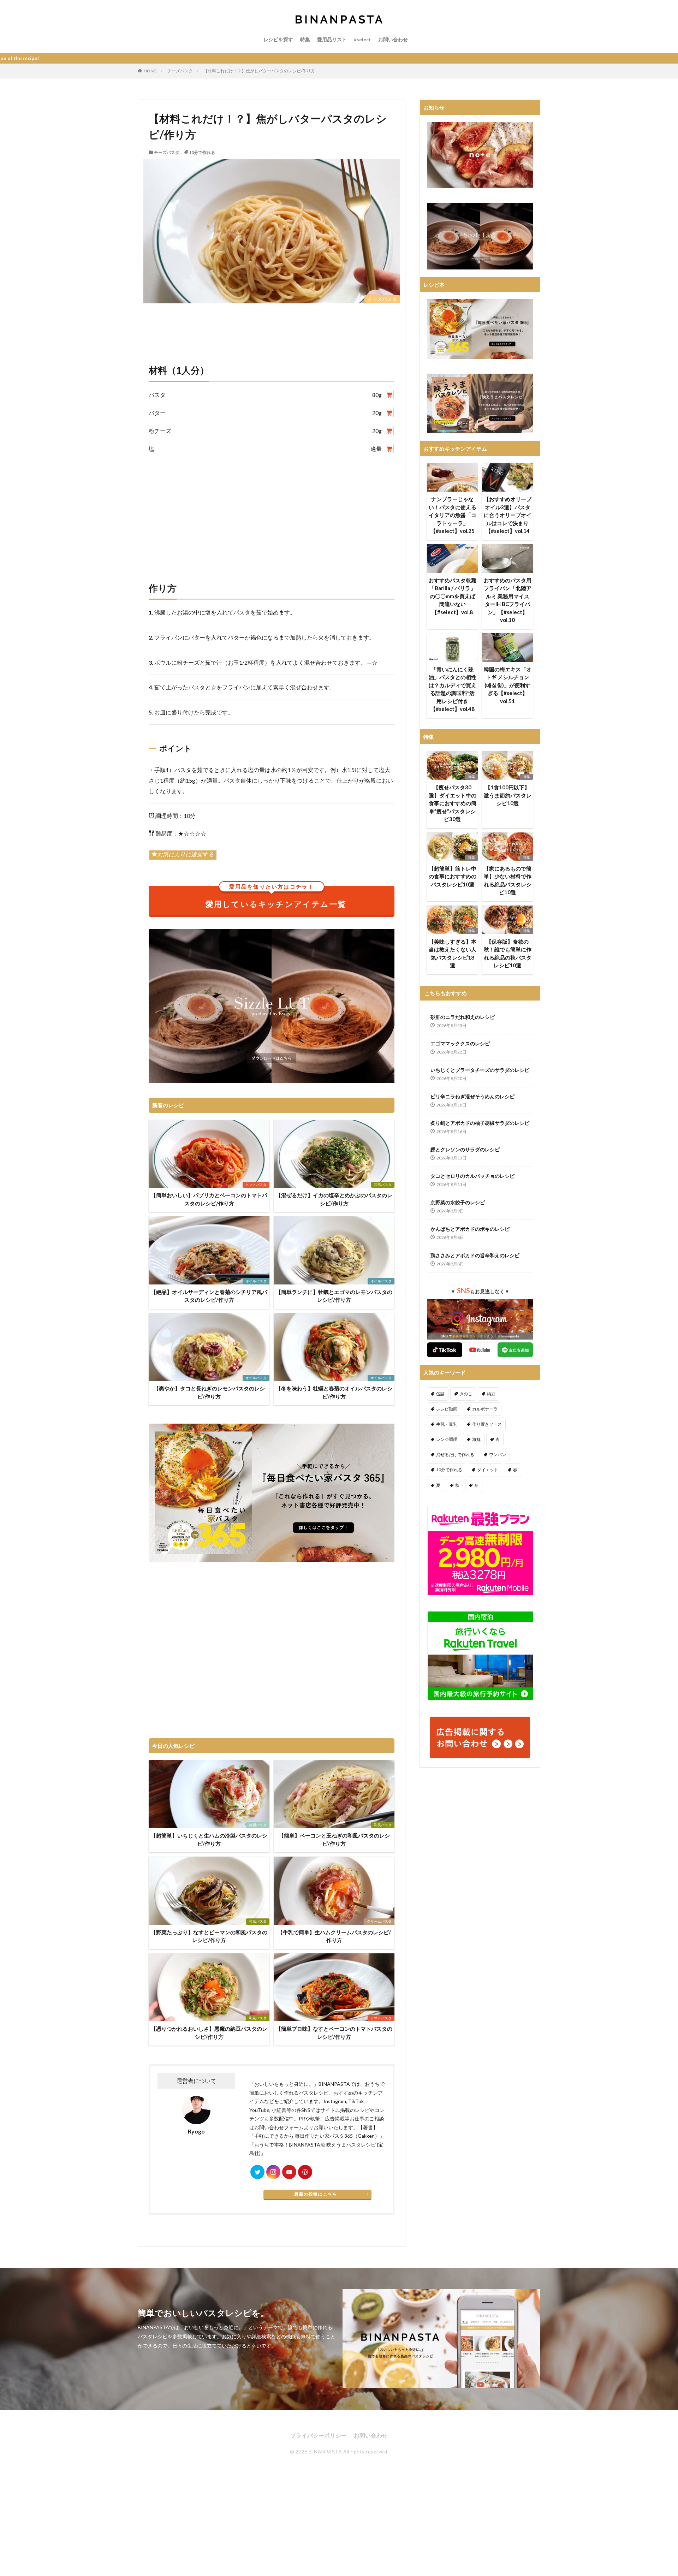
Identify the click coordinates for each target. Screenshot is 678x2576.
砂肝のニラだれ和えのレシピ (463, 1017)
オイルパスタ (256, 1281)
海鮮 (476, 1439)
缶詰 (440, 1394)
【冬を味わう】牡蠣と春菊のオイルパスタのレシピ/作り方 (334, 1392)
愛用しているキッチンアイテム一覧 (276, 897)
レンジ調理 (447, 1439)
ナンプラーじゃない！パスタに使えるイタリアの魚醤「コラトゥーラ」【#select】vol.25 (453, 515)
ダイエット (488, 1470)
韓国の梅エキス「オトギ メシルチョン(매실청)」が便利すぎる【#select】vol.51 (508, 685)
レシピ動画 (447, 1409)
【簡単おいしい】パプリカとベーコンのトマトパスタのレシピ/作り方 (209, 1199)
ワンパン (498, 1455)
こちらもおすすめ (446, 993)
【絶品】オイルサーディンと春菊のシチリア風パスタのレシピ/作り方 (209, 1296)
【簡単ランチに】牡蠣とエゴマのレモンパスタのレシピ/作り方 (334, 1296)
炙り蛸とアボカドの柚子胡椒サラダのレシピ (480, 1123)
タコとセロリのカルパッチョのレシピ (472, 1176)
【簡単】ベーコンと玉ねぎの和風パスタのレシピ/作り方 (334, 1839)
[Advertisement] (272, 511)
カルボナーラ (485, 1409)
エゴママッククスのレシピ (460, 1043)
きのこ (466, 1394)
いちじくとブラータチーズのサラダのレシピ (480, 1070)
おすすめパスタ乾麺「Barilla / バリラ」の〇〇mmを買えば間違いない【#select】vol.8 (453, 596)
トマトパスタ (256, 1185)
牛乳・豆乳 (447, 1424)
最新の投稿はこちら (316, 2194)
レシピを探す (278, 39)
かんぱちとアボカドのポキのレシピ (470, 1229)
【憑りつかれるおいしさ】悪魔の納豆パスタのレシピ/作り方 (209, 2033)
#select (362, 39)
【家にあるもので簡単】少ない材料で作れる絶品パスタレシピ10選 (508, 880)
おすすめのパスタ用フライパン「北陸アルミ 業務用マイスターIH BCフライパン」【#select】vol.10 (508, 600)
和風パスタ (383, 1185)
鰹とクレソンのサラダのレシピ (465, 1149)
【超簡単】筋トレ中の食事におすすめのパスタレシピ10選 (453, 876)
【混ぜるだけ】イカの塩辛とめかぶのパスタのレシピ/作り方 (334, 1199)
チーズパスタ (180, 71)
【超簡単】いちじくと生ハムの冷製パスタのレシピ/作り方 (209, 1839)
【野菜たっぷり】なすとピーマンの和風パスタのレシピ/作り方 (209, 1936)
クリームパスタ (379, 1921)
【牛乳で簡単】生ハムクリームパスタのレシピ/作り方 (334, 1936)
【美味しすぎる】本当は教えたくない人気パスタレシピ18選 (453, 954)
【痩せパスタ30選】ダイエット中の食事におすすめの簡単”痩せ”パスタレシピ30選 (453, 803)
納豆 (491, 1394)
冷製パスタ (258, 1825)
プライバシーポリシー (319, 2435)
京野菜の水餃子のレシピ (458, 1202)
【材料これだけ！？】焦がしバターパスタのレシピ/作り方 (259, 71)
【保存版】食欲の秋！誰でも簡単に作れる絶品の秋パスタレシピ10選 (508, 954)
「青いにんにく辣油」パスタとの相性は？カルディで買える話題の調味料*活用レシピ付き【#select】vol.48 (453, 689)
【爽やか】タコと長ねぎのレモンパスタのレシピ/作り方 (209, 1392)
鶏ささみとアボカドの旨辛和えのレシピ (475, 1255)
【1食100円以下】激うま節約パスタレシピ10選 (508, 795)
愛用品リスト (332, 39)
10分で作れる (202, 152)
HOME (150, 71)
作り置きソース (487, 1424)
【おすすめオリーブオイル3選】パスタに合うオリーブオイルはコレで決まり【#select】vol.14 (508, 515)
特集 (305, 39)
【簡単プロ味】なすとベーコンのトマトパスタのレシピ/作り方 (334, 2033)
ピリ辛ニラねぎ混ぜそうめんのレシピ (472, 1096)
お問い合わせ (393, 39)
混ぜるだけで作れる (455, 1455)
